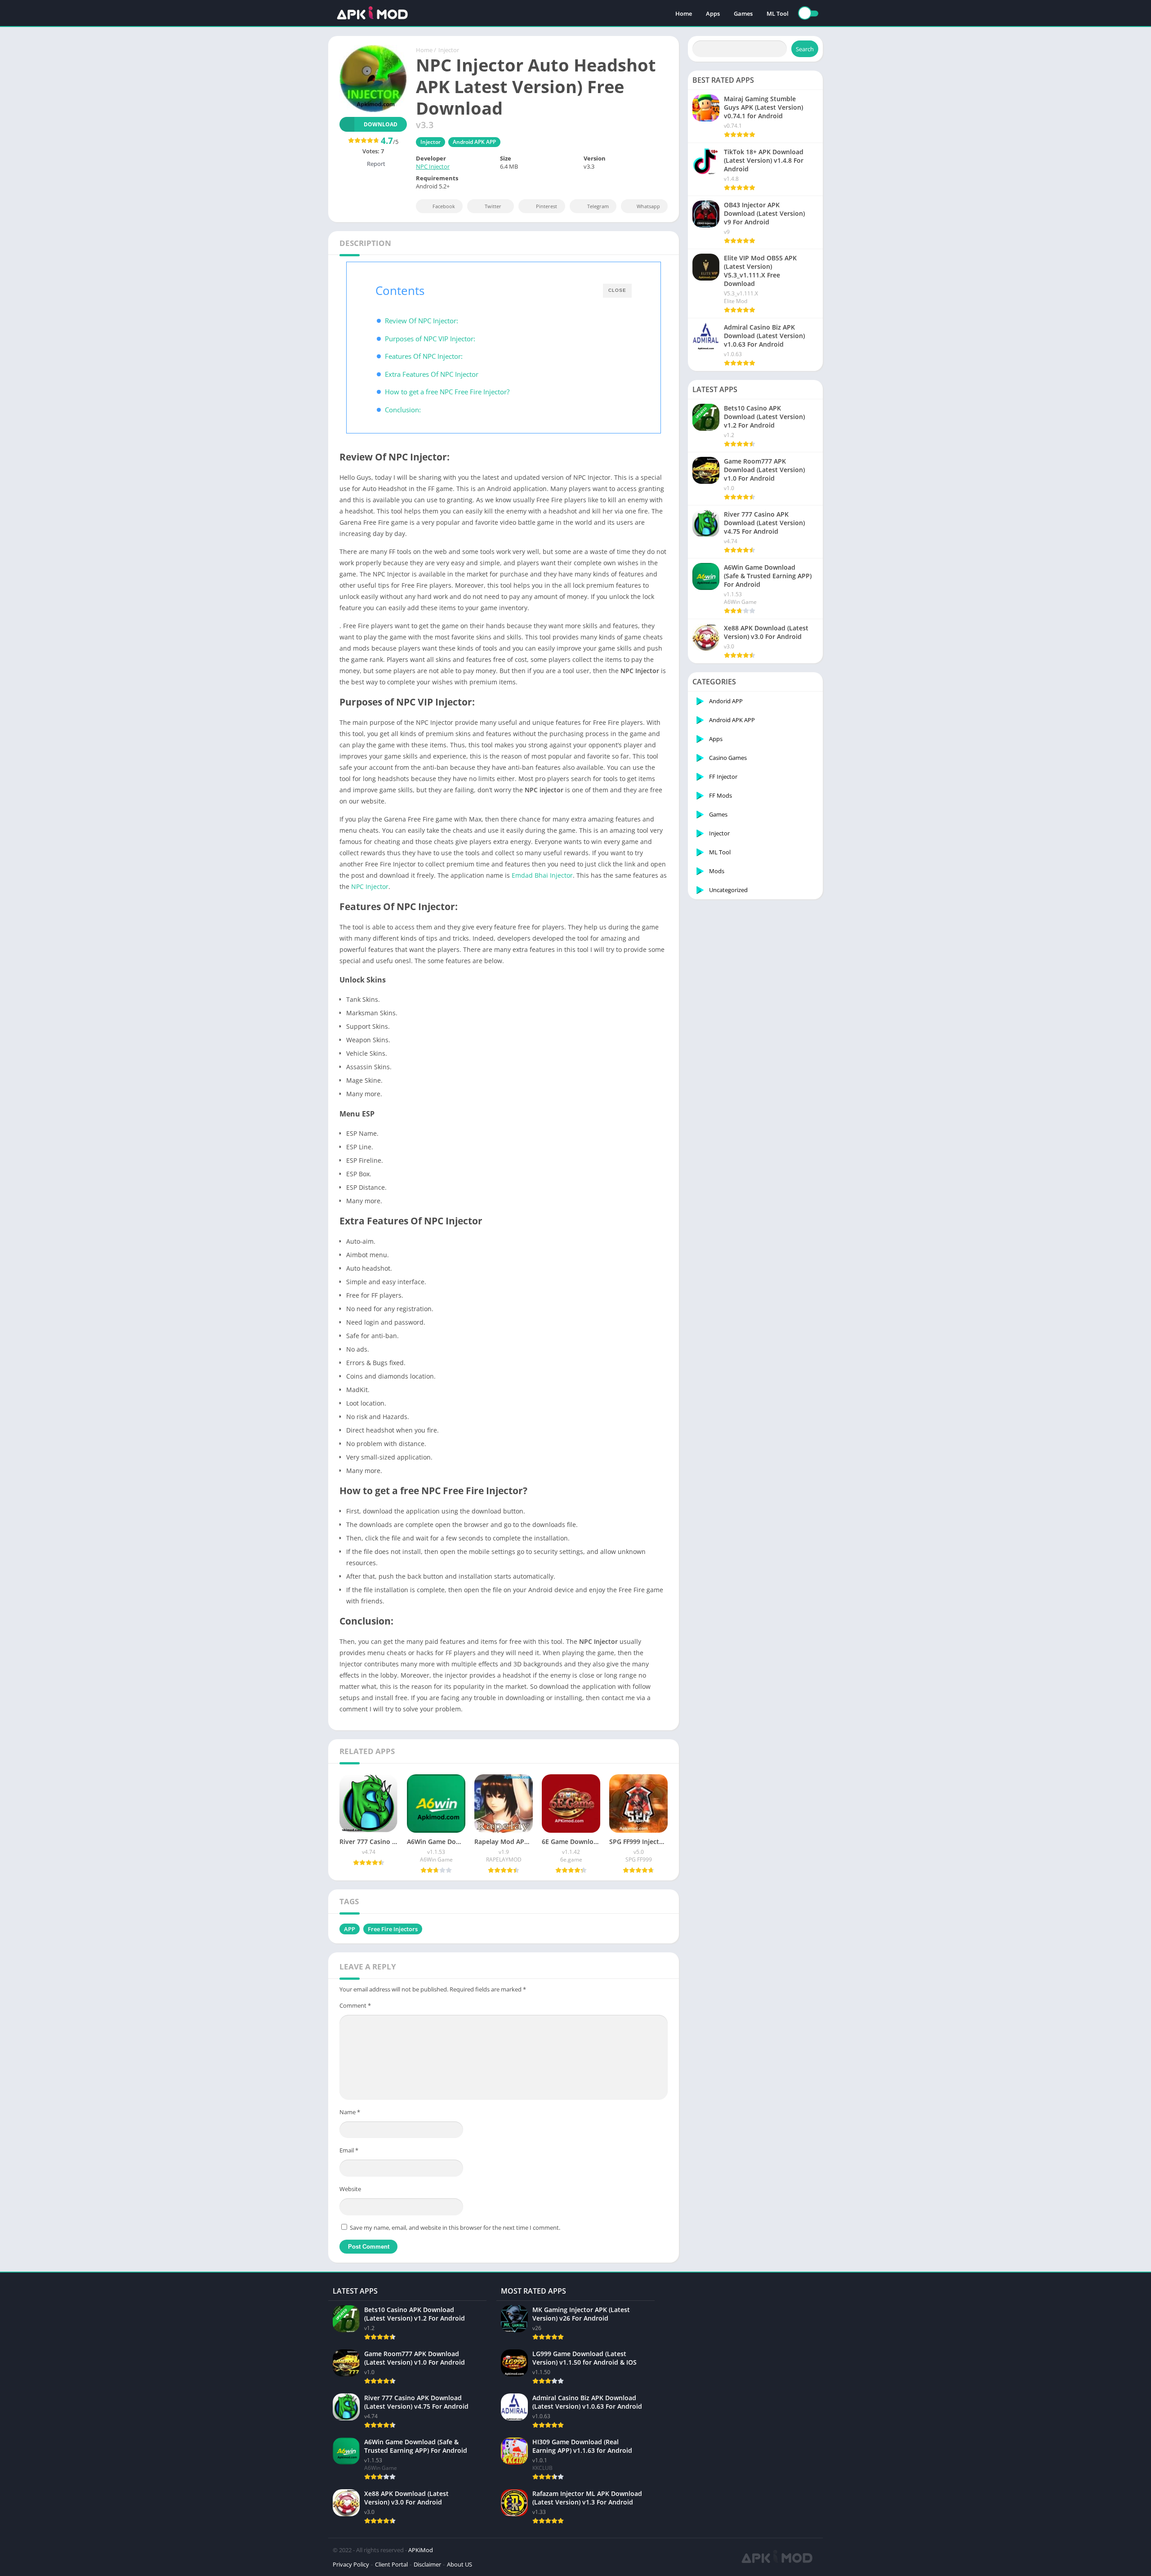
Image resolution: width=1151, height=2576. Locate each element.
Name (350, 2112)
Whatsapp (648, 206)
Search (805, 49)
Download (381, 124)
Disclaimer (427, 2564)
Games (743, 13)
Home (684, 13)
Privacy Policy (351, 2564)
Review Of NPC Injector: (422, 321)
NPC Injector (433, 166)
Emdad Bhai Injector (542, 875)
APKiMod (421, 2550)
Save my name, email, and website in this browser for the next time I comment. (455, 2228)
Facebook (444, 206)
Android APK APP (474, 142)
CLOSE (617, 290)
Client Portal (391, 2564)
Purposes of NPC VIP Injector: (430, 339)
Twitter (493, 206)
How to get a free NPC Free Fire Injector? (447, 392)
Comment (355, 2005)
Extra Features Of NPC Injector (432, 374)
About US (460, 2564)
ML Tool (778, 13)
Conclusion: (403, 410)
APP (350, 1929)
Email (349, 2150)
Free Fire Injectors (393, 1929)
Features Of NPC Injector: (424, 356)
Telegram (598, 206)
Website (350, 2189)
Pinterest (547, 206)
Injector (449, 50)
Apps (713, 13)
